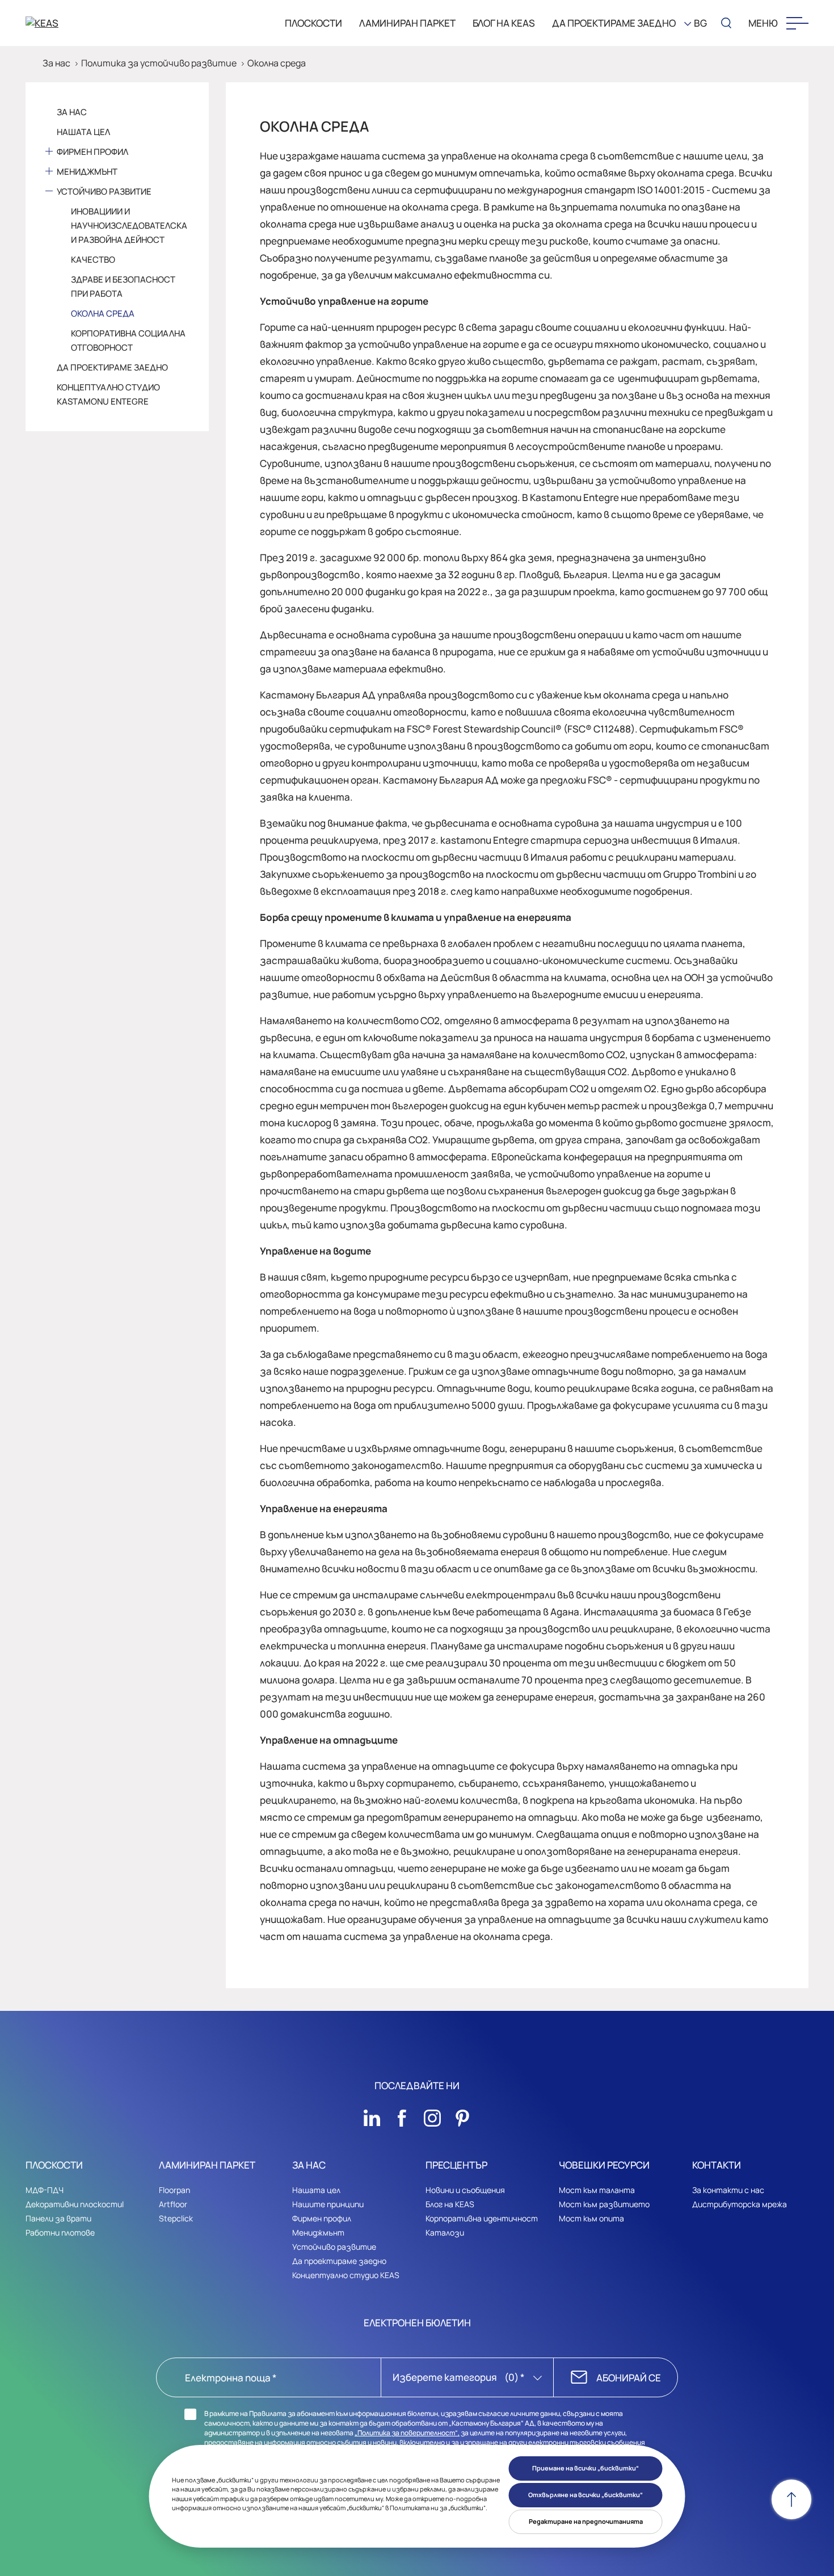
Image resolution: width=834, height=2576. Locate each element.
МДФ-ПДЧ (45, 2190)
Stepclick (176, 2218)
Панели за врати (58, 2218)
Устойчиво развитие (104, 191)
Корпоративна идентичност (482, 2218)
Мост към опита (591, 2218)
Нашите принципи (328, 2204)
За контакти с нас (728, 2190)
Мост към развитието (604, 2204)
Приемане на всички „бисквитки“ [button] (586, 2468)
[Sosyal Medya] (372, 2115)
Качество (93, 260)
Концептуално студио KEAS (346, 2275)
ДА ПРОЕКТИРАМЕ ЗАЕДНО (614, 23)
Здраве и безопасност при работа (123, 287)
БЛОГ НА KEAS (504, 23)
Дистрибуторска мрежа (740, 2204)
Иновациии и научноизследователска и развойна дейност (129, 226)
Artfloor (173, 2204)
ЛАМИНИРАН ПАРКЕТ (407, 23)
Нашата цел (83, 132)
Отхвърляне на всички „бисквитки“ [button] (586, 2495)
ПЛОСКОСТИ (313, 23)
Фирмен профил (92, 152)
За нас (56, 63)
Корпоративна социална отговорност (128, 340)
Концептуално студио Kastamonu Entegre (108, 394)
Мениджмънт (87, 172)
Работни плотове (60, 2232)
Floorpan (174, 2190)
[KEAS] (85, 23)
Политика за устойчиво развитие (159, 63)
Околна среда (277, 63)
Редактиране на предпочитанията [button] (586, 2521)
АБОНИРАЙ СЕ (629, 2378)
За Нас (72, 112)
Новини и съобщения (465, 2190)
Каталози (445, 2232)
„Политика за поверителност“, (407, 2433)
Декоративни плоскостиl (75, 2204)
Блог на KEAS (450, 2204)
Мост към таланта (597, 2190)
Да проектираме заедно (112, 367)
